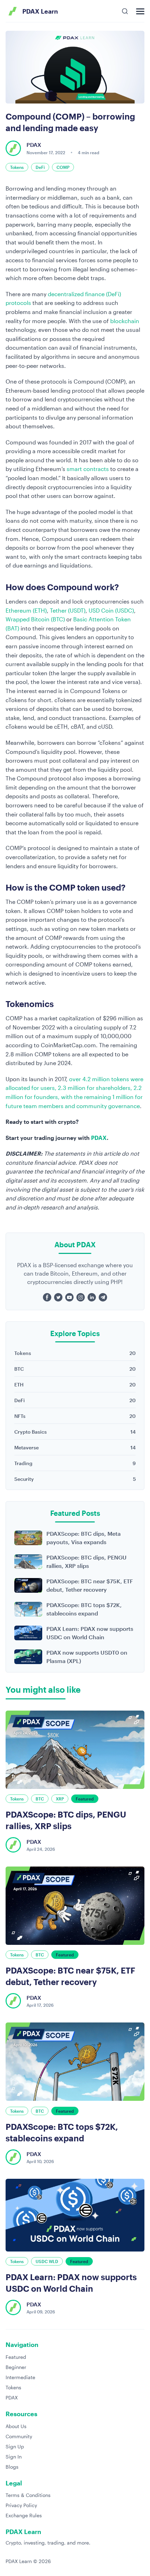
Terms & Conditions (28, 2495)
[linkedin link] (92, 1297)
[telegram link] (103, 1297)
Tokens (13, 2387)
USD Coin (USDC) (111, 610)
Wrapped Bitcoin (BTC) (35, 619)
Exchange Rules (24, 2515)
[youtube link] (69, 1297)
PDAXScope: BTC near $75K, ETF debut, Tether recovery (90, 1585)
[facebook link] (47, 1297)
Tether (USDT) (68, 610)
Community (19, 2436)
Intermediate (20, 2377)
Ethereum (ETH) (26, 610)
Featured (16, 2357)
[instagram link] (81, 1297)
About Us (16, 2426)
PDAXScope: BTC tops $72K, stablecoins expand (84, 1609)
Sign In (14, 2457)
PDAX (99, 1138)
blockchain (125, 321)
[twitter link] (58, 1297)
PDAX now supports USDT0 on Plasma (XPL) (87, 1657)
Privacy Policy (21, 2505)
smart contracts (88, 469)
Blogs (12, 2467)
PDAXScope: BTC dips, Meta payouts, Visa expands (84, 1538)
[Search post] (125, 11)
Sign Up (15, 2446)
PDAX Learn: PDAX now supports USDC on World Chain (90, 1633)
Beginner (16, 2367)
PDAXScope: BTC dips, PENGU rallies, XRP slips (87, 1561)
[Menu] (140, 11)
